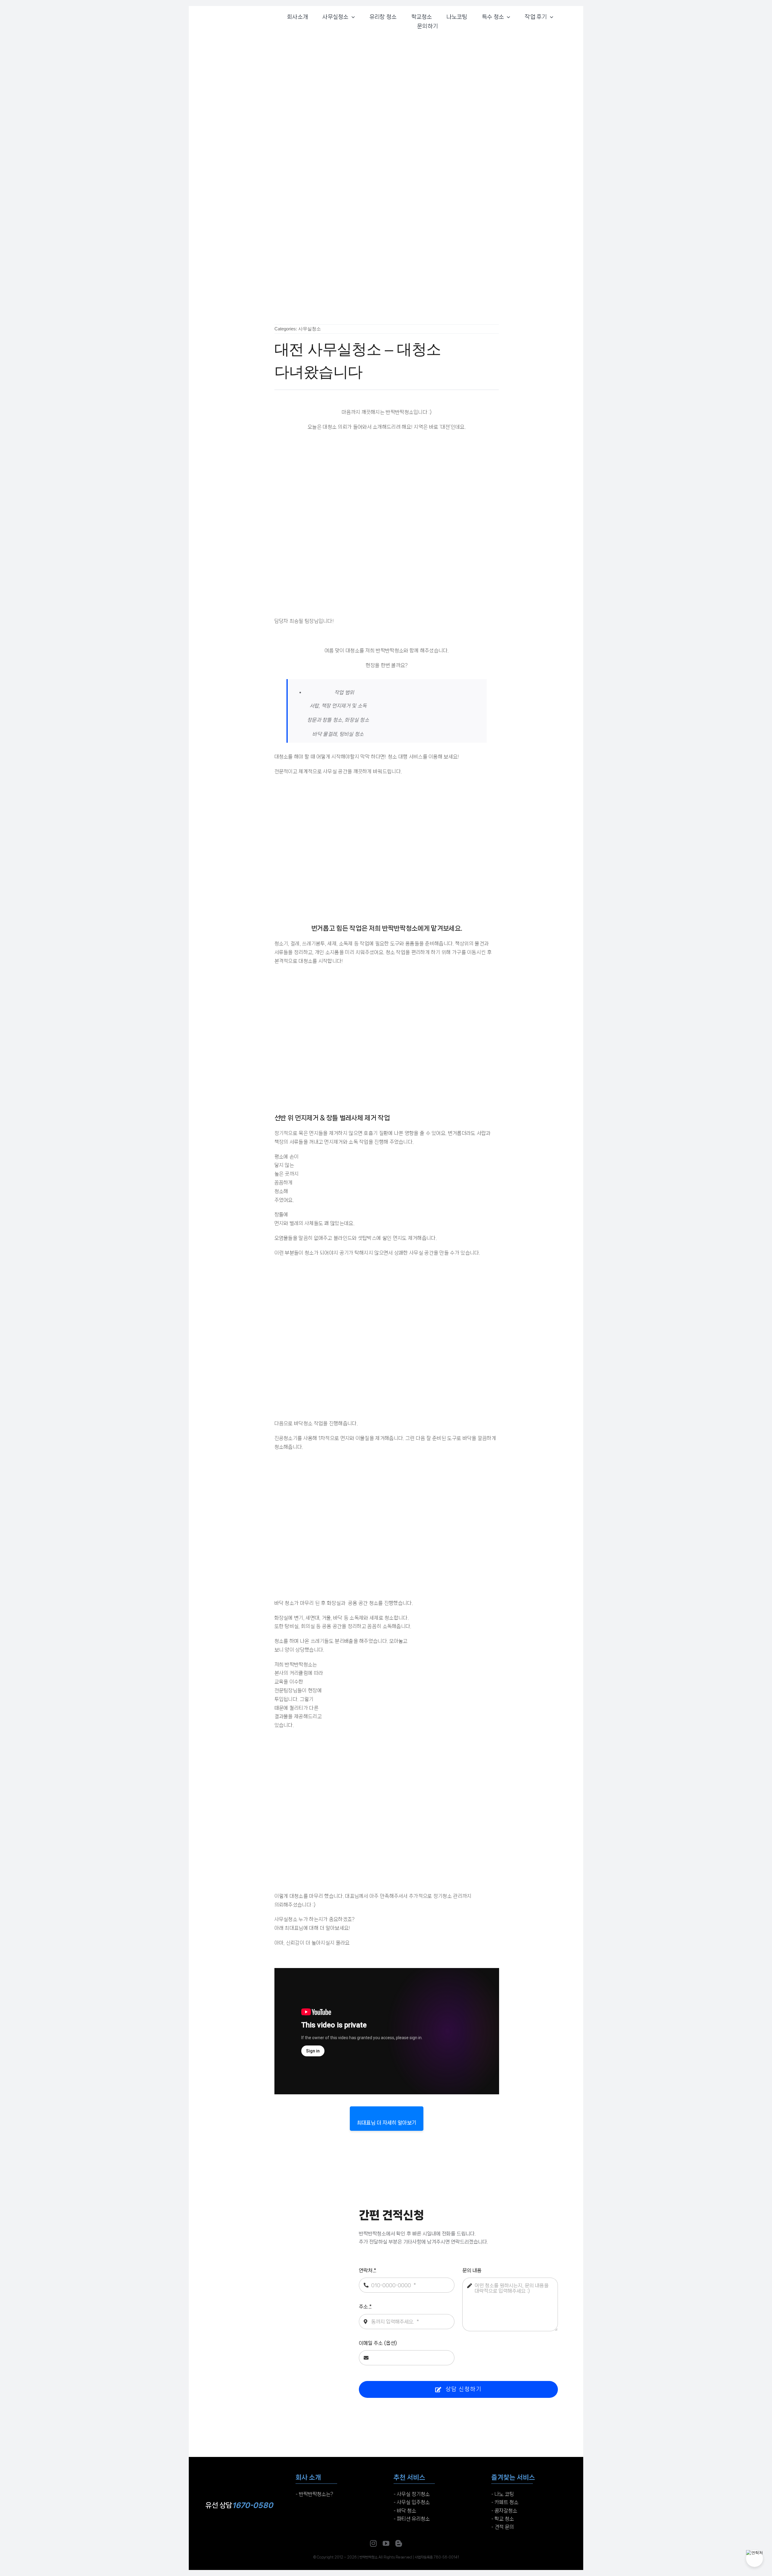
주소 (365, 2307)
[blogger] (399, 2543)
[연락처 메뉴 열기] (755, 2559)
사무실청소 (310, 329)
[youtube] (386, 2543)
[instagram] (373, 2543)
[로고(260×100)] (239, 2467)
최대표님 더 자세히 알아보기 (387, 2123)
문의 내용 (472, 2270)
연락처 (368, 2270)
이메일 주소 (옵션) (378, 2343)
